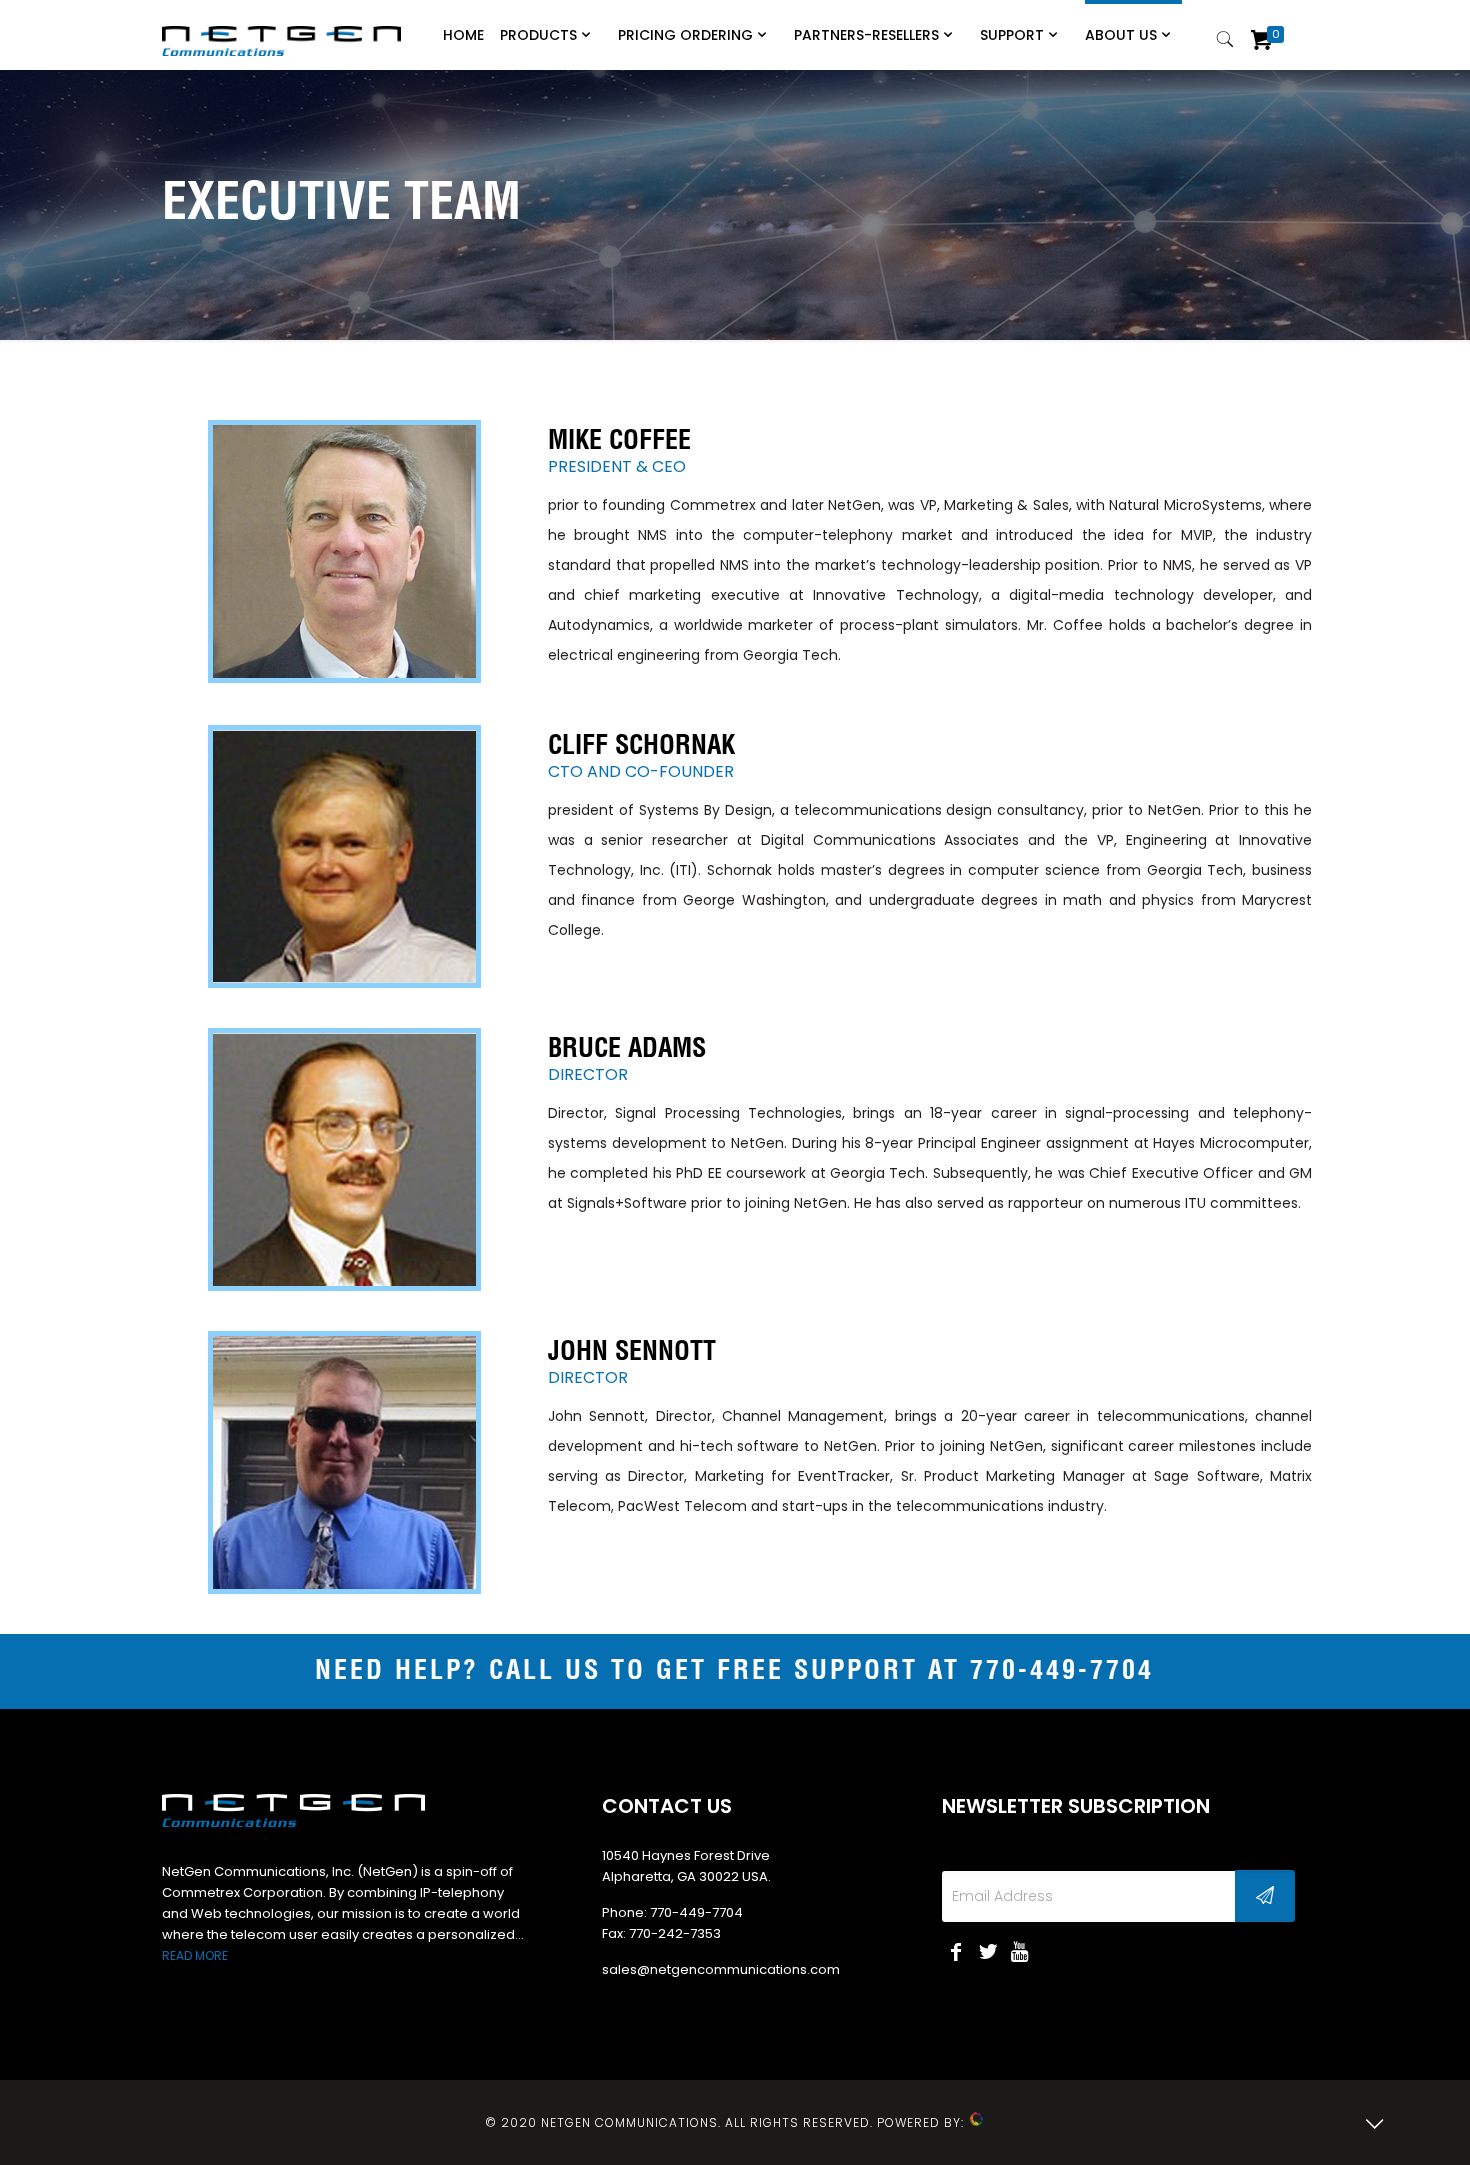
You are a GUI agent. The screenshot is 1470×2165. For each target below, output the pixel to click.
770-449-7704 (1062, 1671)
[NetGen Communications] (281, 30)
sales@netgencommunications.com (721, 1969)
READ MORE (195, 1955)
